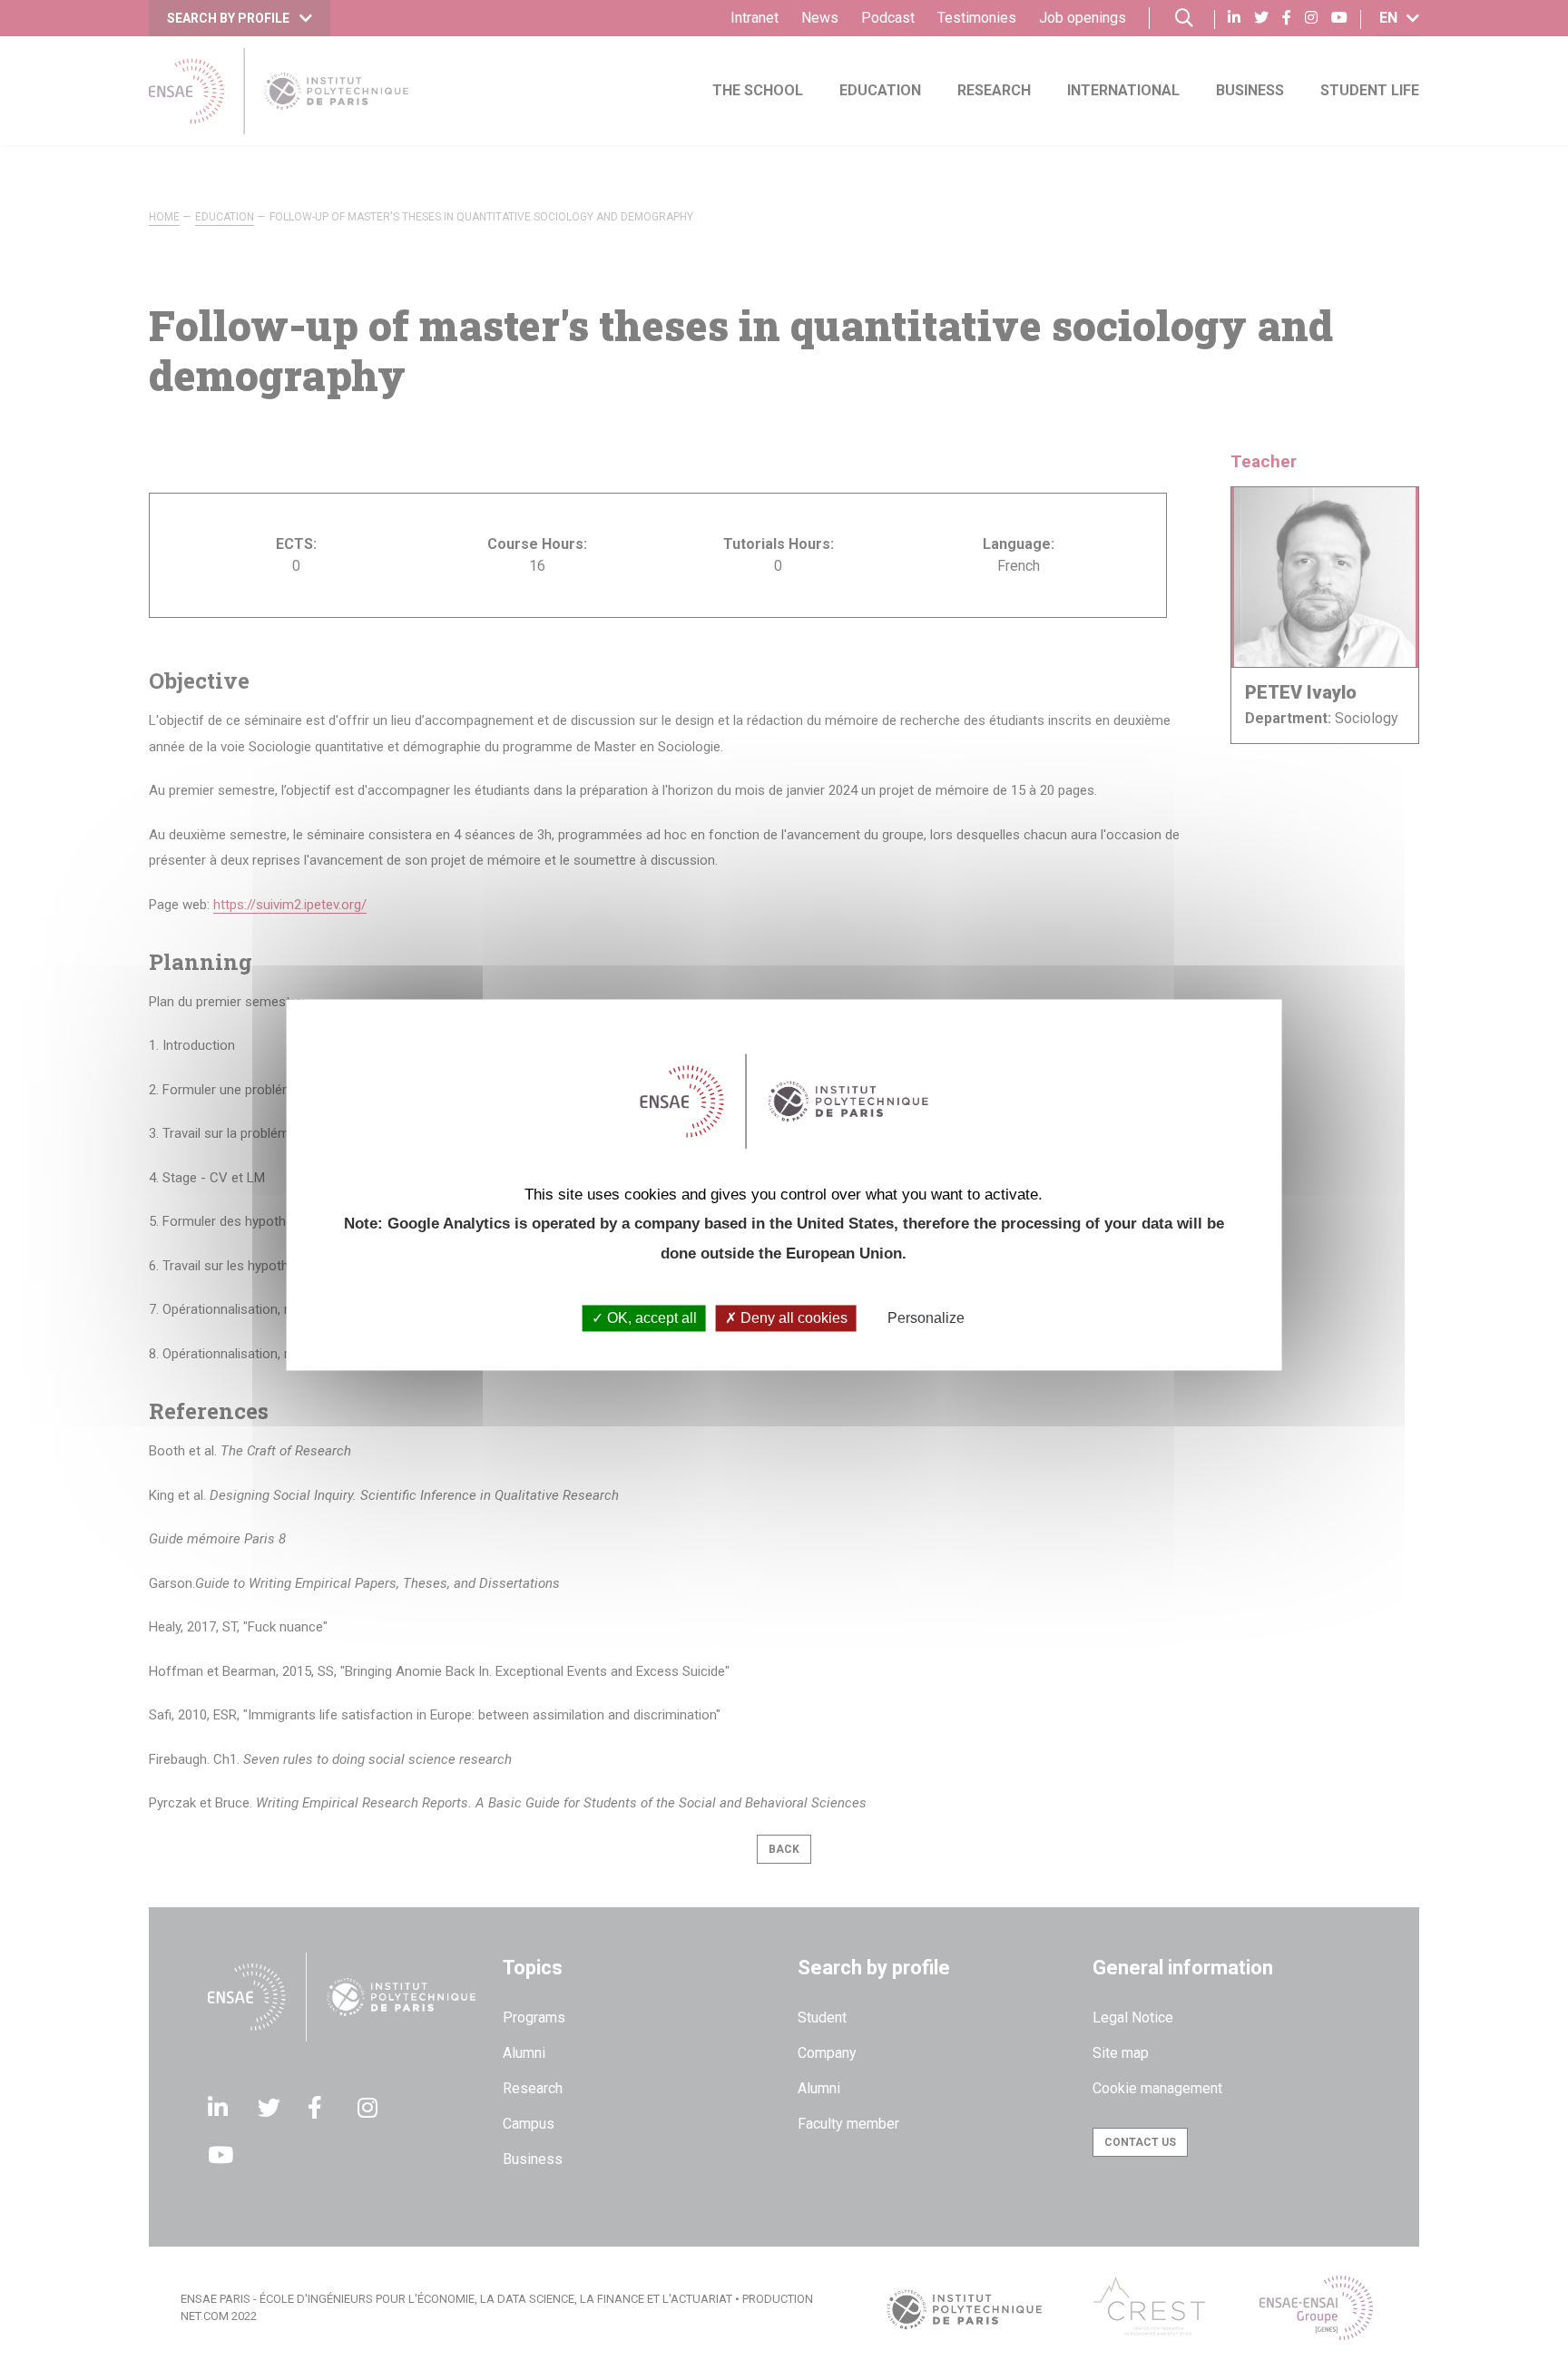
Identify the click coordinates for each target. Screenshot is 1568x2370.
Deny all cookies (792, 1318)
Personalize (926, 1318)
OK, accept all (650, 1318)
